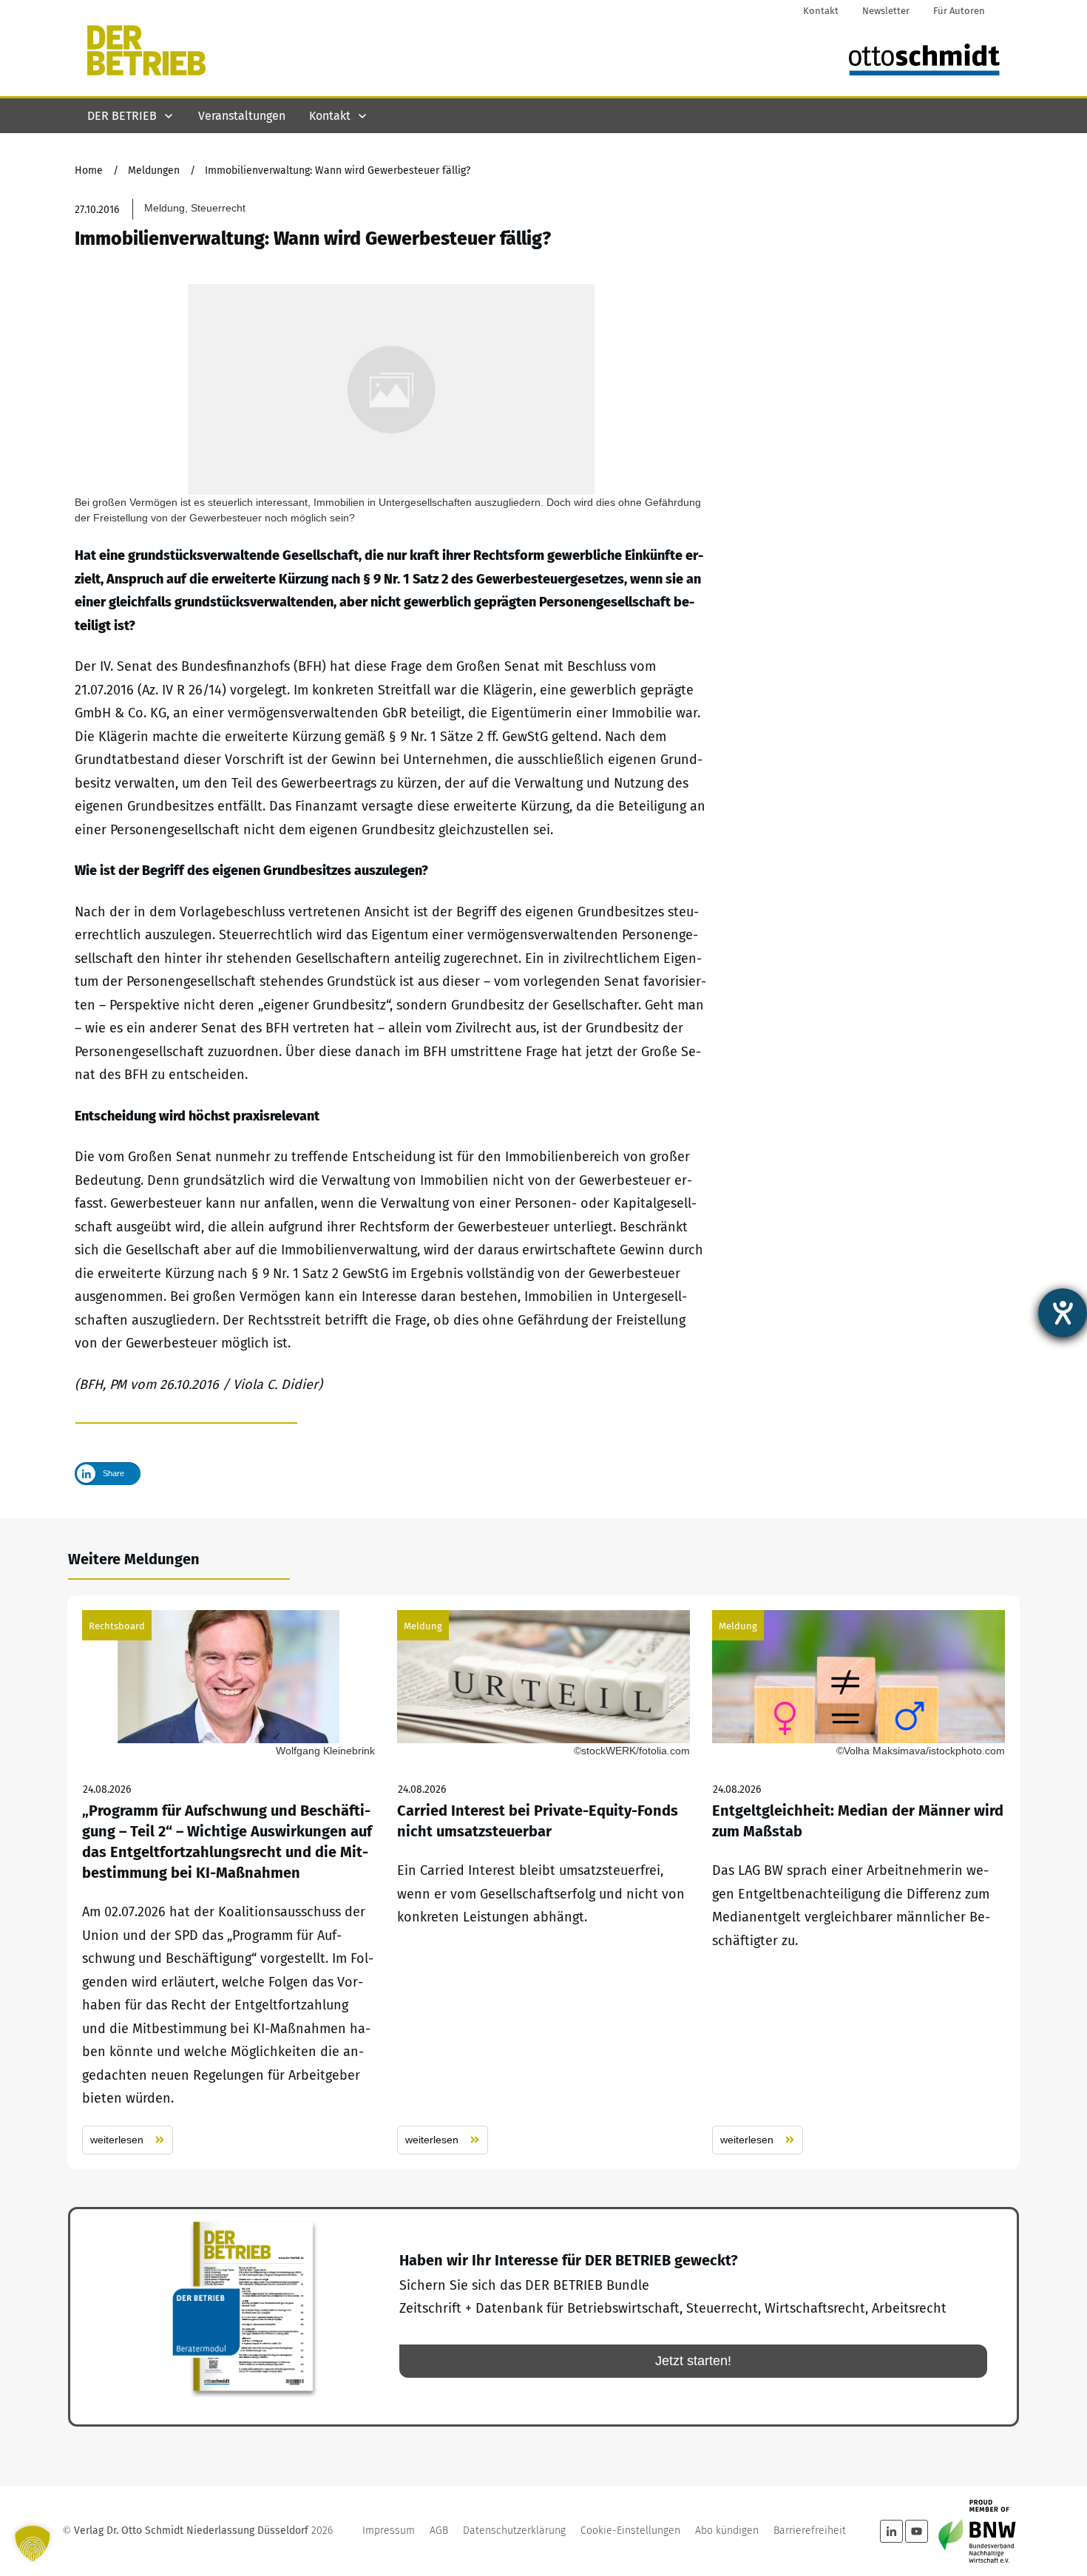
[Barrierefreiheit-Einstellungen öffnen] (1063, 1313)
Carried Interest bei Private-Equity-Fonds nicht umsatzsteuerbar (543, 1882)
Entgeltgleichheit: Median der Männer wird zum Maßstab (859, 1882)
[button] (33, 2543)
